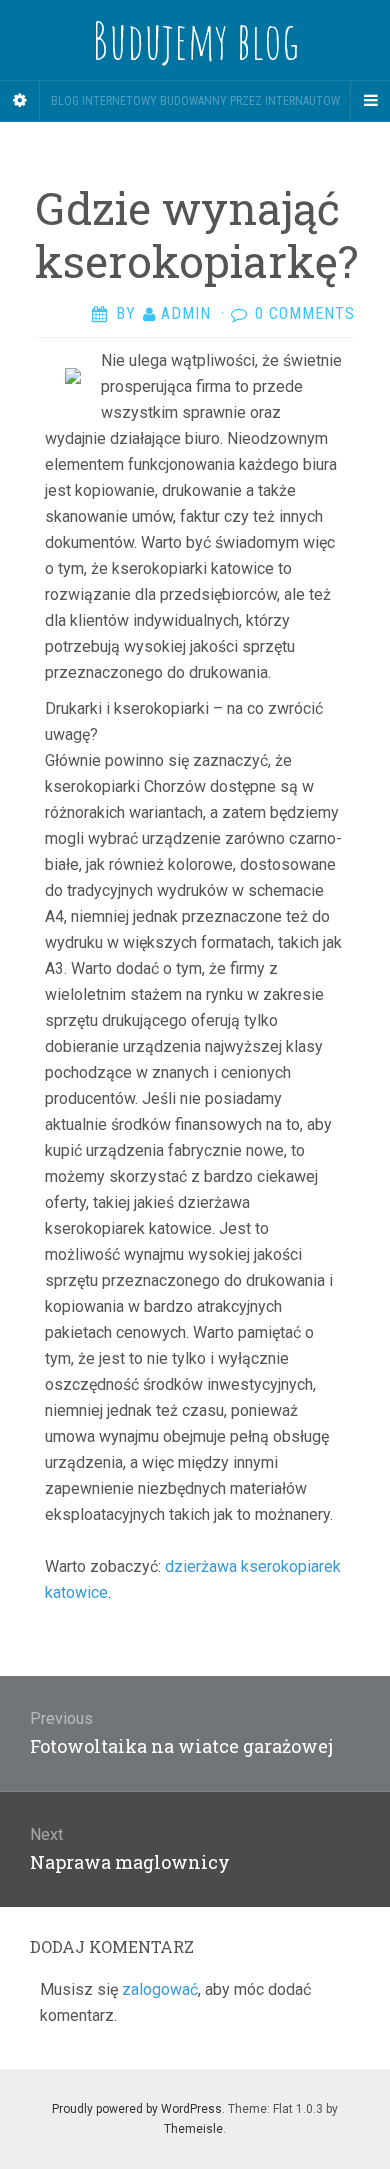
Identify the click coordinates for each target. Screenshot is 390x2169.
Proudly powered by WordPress (137, 2109)
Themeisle (193, 2129)
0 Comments (305, 313)
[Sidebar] (20, 101)
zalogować (160, 1989)
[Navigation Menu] (370, 101)
